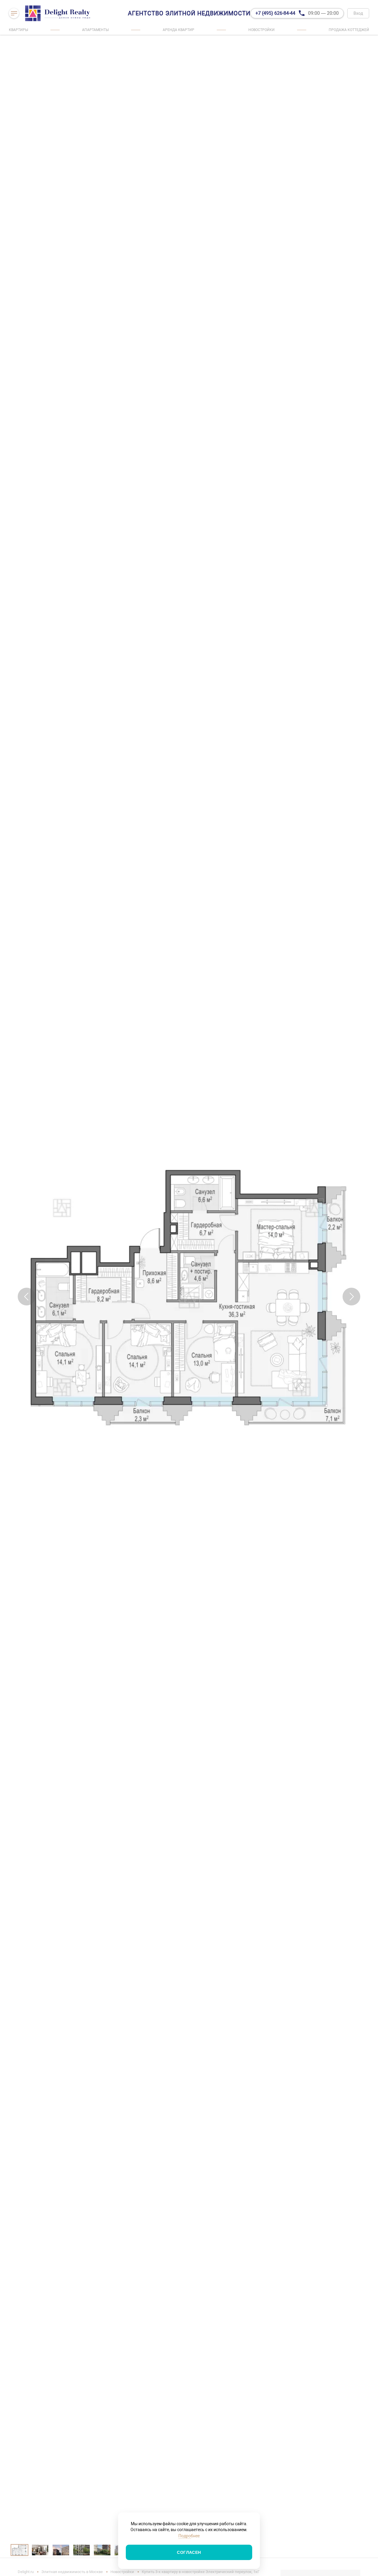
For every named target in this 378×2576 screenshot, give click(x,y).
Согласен (189, 2552)
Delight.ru (26, 2572)
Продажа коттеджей (349, 30)
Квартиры (18, 30)
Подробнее (189, 2536)
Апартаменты (95, 30)
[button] (27, 1297)
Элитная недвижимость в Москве (72, 2572)
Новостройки (261, 30)
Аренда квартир (179, 30)
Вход (358, 13)
